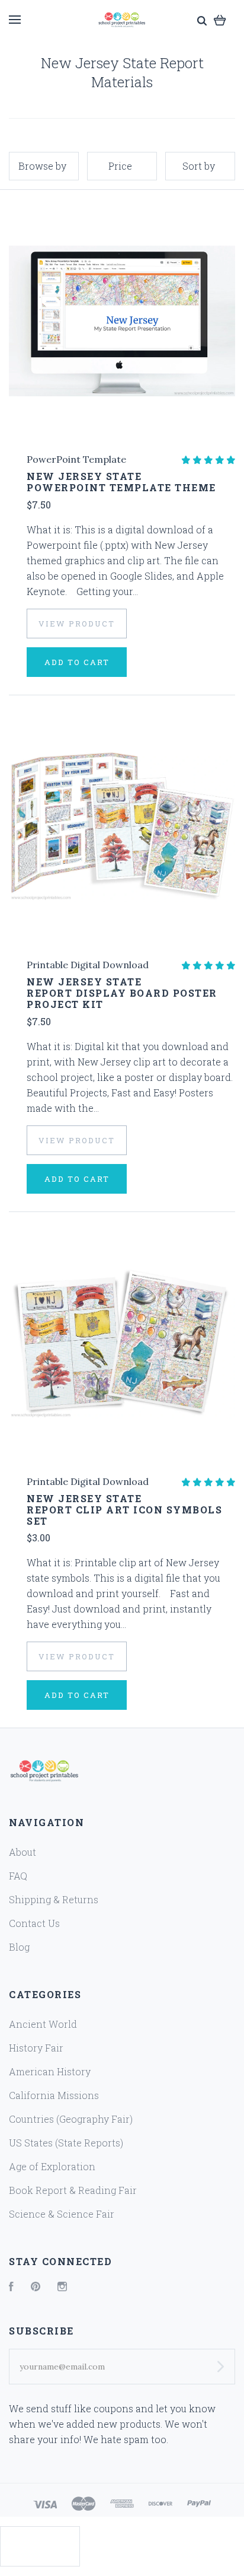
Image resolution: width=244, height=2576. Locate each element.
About (23, 1852)
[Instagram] (62, 2287)
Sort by (199, 166)
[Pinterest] (36, 2287)
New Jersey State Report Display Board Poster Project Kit (122, 993)
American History (50, 2071)
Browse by (42, 166)
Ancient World (43, 2024)
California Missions (54, 2095)
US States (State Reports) (66, 2143)
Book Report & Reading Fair (73, 2190)
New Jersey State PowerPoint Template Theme (121, 482)
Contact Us (34, 1923)
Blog (19, 1947)
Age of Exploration (52, 2166)
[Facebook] (11, 2287)
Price (120, 166)
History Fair (36, 2048)
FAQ (18, 1876)
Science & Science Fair (62, 2214)
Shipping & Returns (54, 1899)
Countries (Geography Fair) (71, 2119)
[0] (220, 19)
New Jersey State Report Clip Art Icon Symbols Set (124, 1510)
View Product (77, 624)
